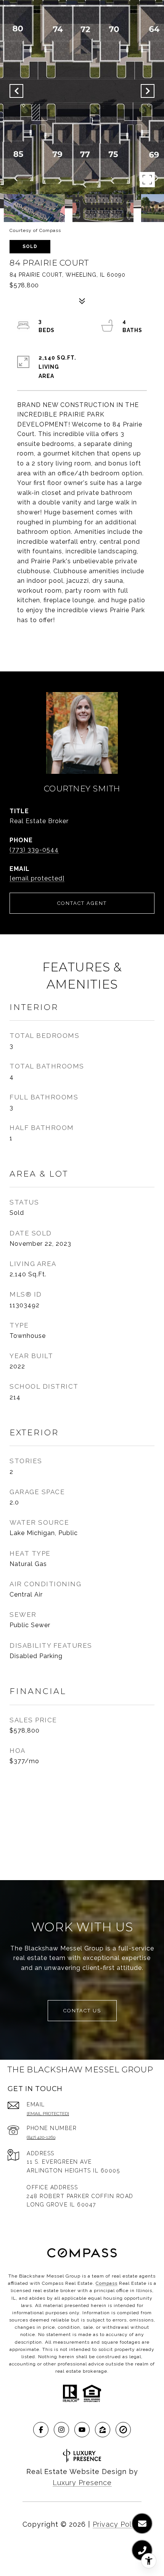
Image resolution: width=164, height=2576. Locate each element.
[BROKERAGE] (123, 2430)
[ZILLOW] (103, 2430)
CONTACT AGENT (82, 903)
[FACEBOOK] (41, 2430)
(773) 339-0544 (34, 850)
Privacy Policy (117, 2524)
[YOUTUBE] (82, 2430)
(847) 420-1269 (41, 2137)
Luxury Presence (82, 2483)
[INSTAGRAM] (61, 2430)
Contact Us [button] (82, 2011)
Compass (107, 2283)
